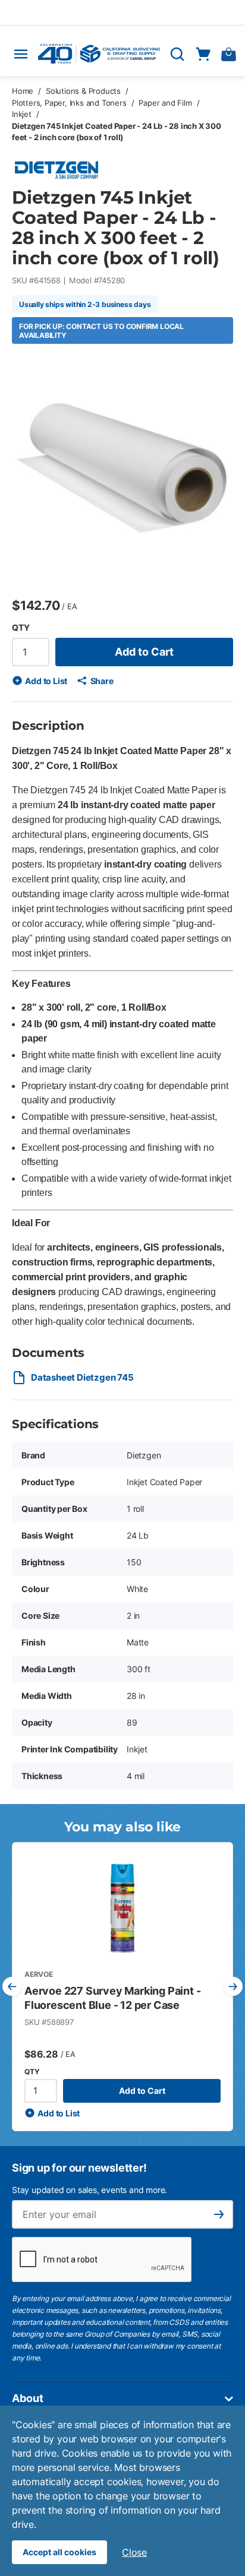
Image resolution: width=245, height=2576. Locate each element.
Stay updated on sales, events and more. (89, 2190)
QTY (21, 627)
